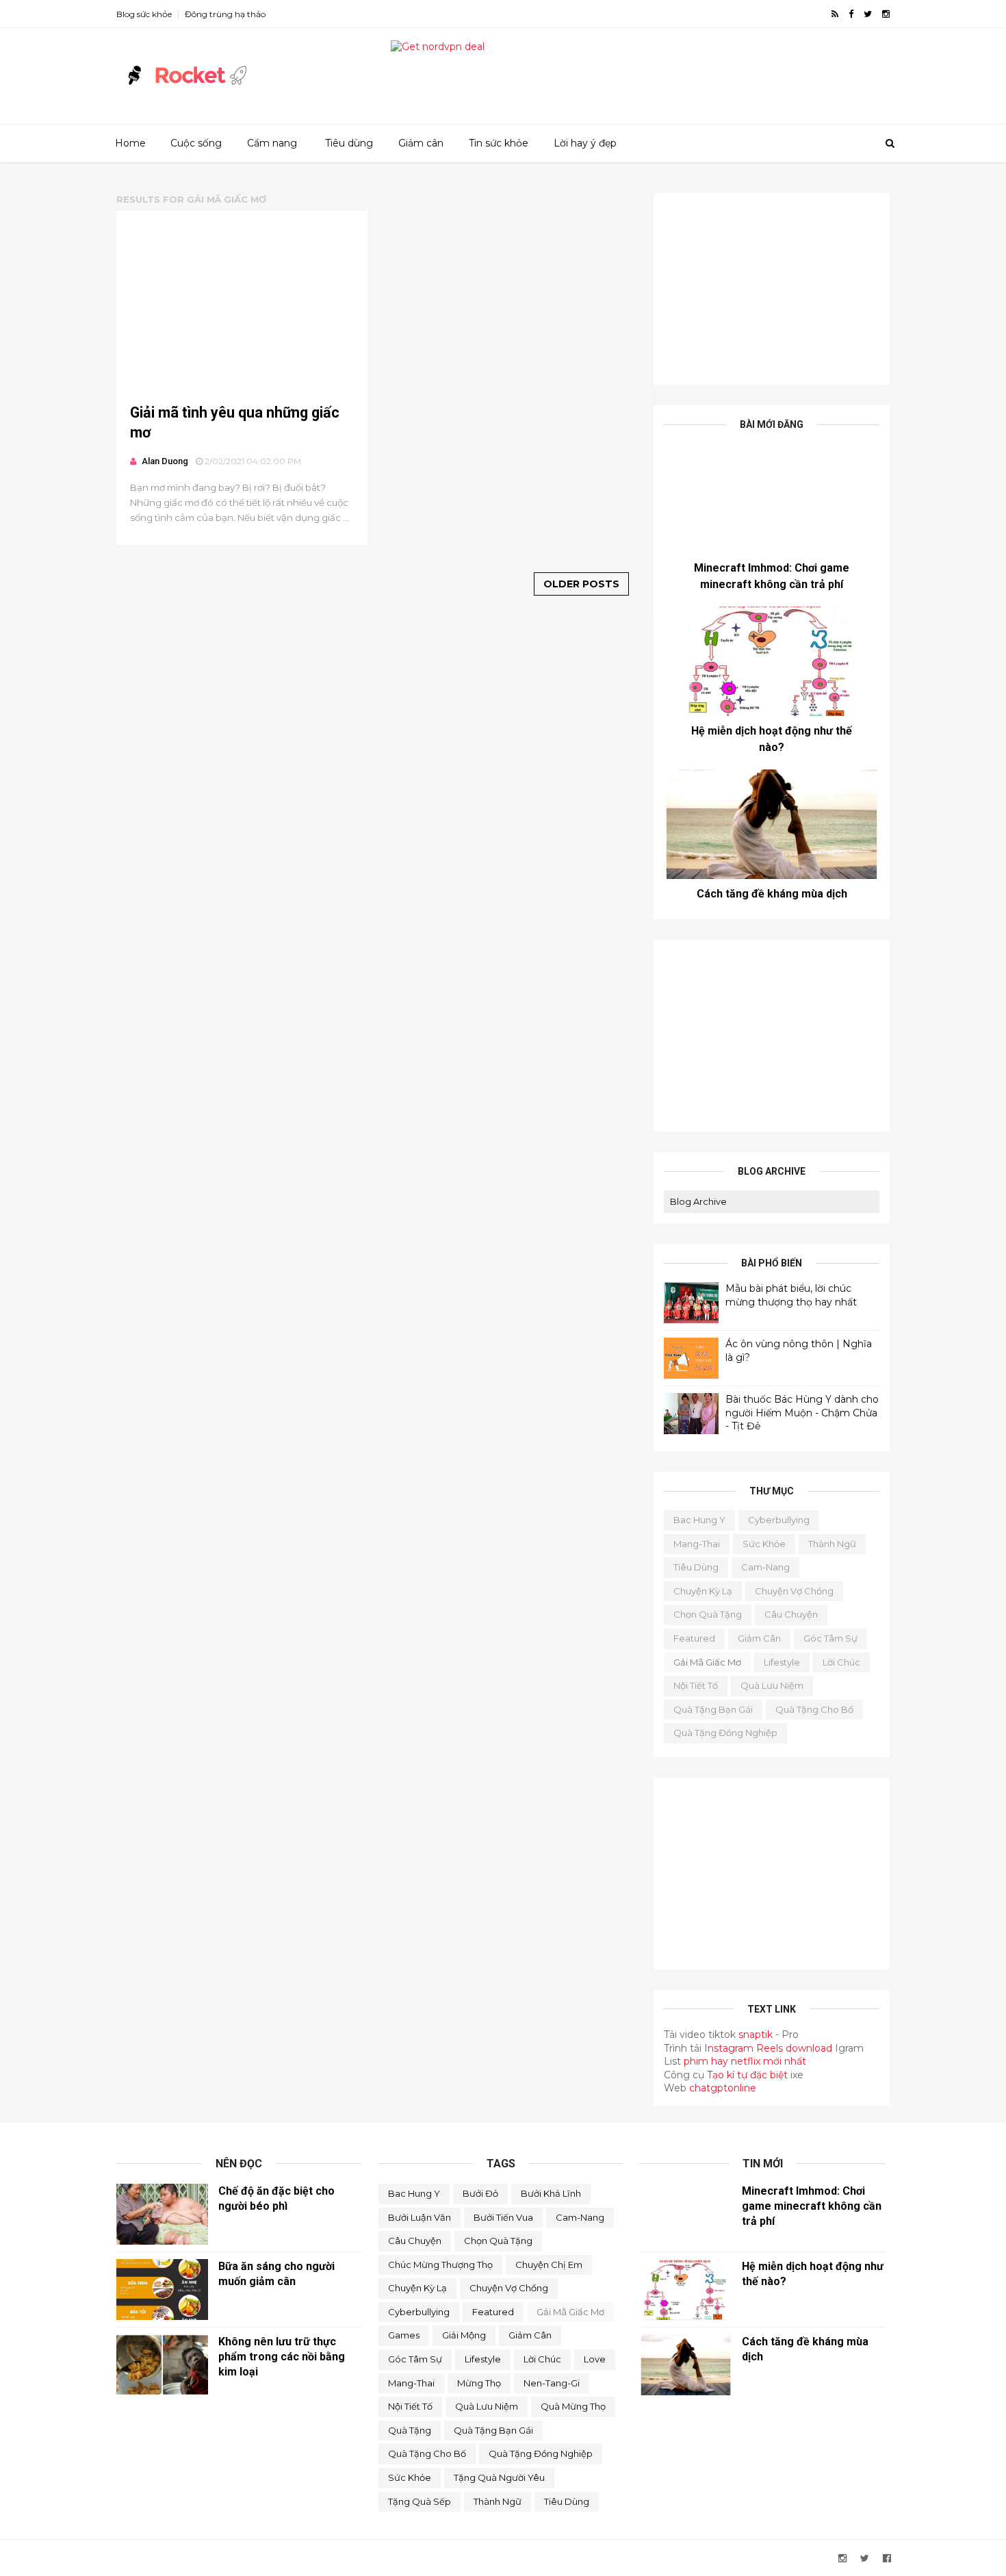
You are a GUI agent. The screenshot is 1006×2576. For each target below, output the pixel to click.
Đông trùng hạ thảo (225, 14)
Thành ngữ (832, 1544)
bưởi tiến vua (503, 2217)
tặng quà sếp (420, 2501)
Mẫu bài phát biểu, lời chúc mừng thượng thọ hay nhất (791, 1295)
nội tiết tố (696, 1685)
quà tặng (410, 2430)
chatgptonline (723, 2088)
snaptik (756, 2035)
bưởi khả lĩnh (551, 2193)
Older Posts (581, 584)
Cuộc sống (196, 143)
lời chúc (841, 1662)
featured (694, 1638)
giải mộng (464, 2335)
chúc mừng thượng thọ (440, 2265)
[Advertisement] (772, 289)
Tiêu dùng (349, 143)
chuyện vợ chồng (794, 1591)
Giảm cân (421, 143)
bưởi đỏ (480, 2193)
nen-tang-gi (552, 2383)
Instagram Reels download (770, 2048)
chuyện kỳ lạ (703, 1591)
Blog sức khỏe (144, 14)
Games (404, 2335)
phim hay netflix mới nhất (745, 2061)
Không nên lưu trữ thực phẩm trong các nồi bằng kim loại (282, 2357)
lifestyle (782, 1662)
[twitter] (868, 14)
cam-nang (765, 1567)
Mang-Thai (697, 1544)
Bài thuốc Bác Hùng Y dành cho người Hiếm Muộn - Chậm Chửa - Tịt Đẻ (802, 1413)
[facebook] (851, 14)
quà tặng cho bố (814, 1709)
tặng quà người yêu (499, 2477)
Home (130, 143)
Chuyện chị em (549, 2265)
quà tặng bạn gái (713, 1709)
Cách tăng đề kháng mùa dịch (772, 894)
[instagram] (886, 14)
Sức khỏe (764, 1544)
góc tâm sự (830, 1638)
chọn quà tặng (708, 1614)
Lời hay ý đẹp (585, 143)
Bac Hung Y (699, 1520)
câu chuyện (791, 1614)
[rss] (835, 14)
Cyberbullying (779, 1520)
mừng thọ (479, 2383)
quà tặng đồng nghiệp (725, 1733)
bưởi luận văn (420, 2217)
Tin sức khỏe (499, 143)
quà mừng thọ (573, 2406)
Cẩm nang (272, 143)
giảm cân (759, 1638)
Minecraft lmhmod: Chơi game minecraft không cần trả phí (812, 2206)
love (595, 2359)
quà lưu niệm (772, 1685)
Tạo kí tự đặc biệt (747, 2075)
